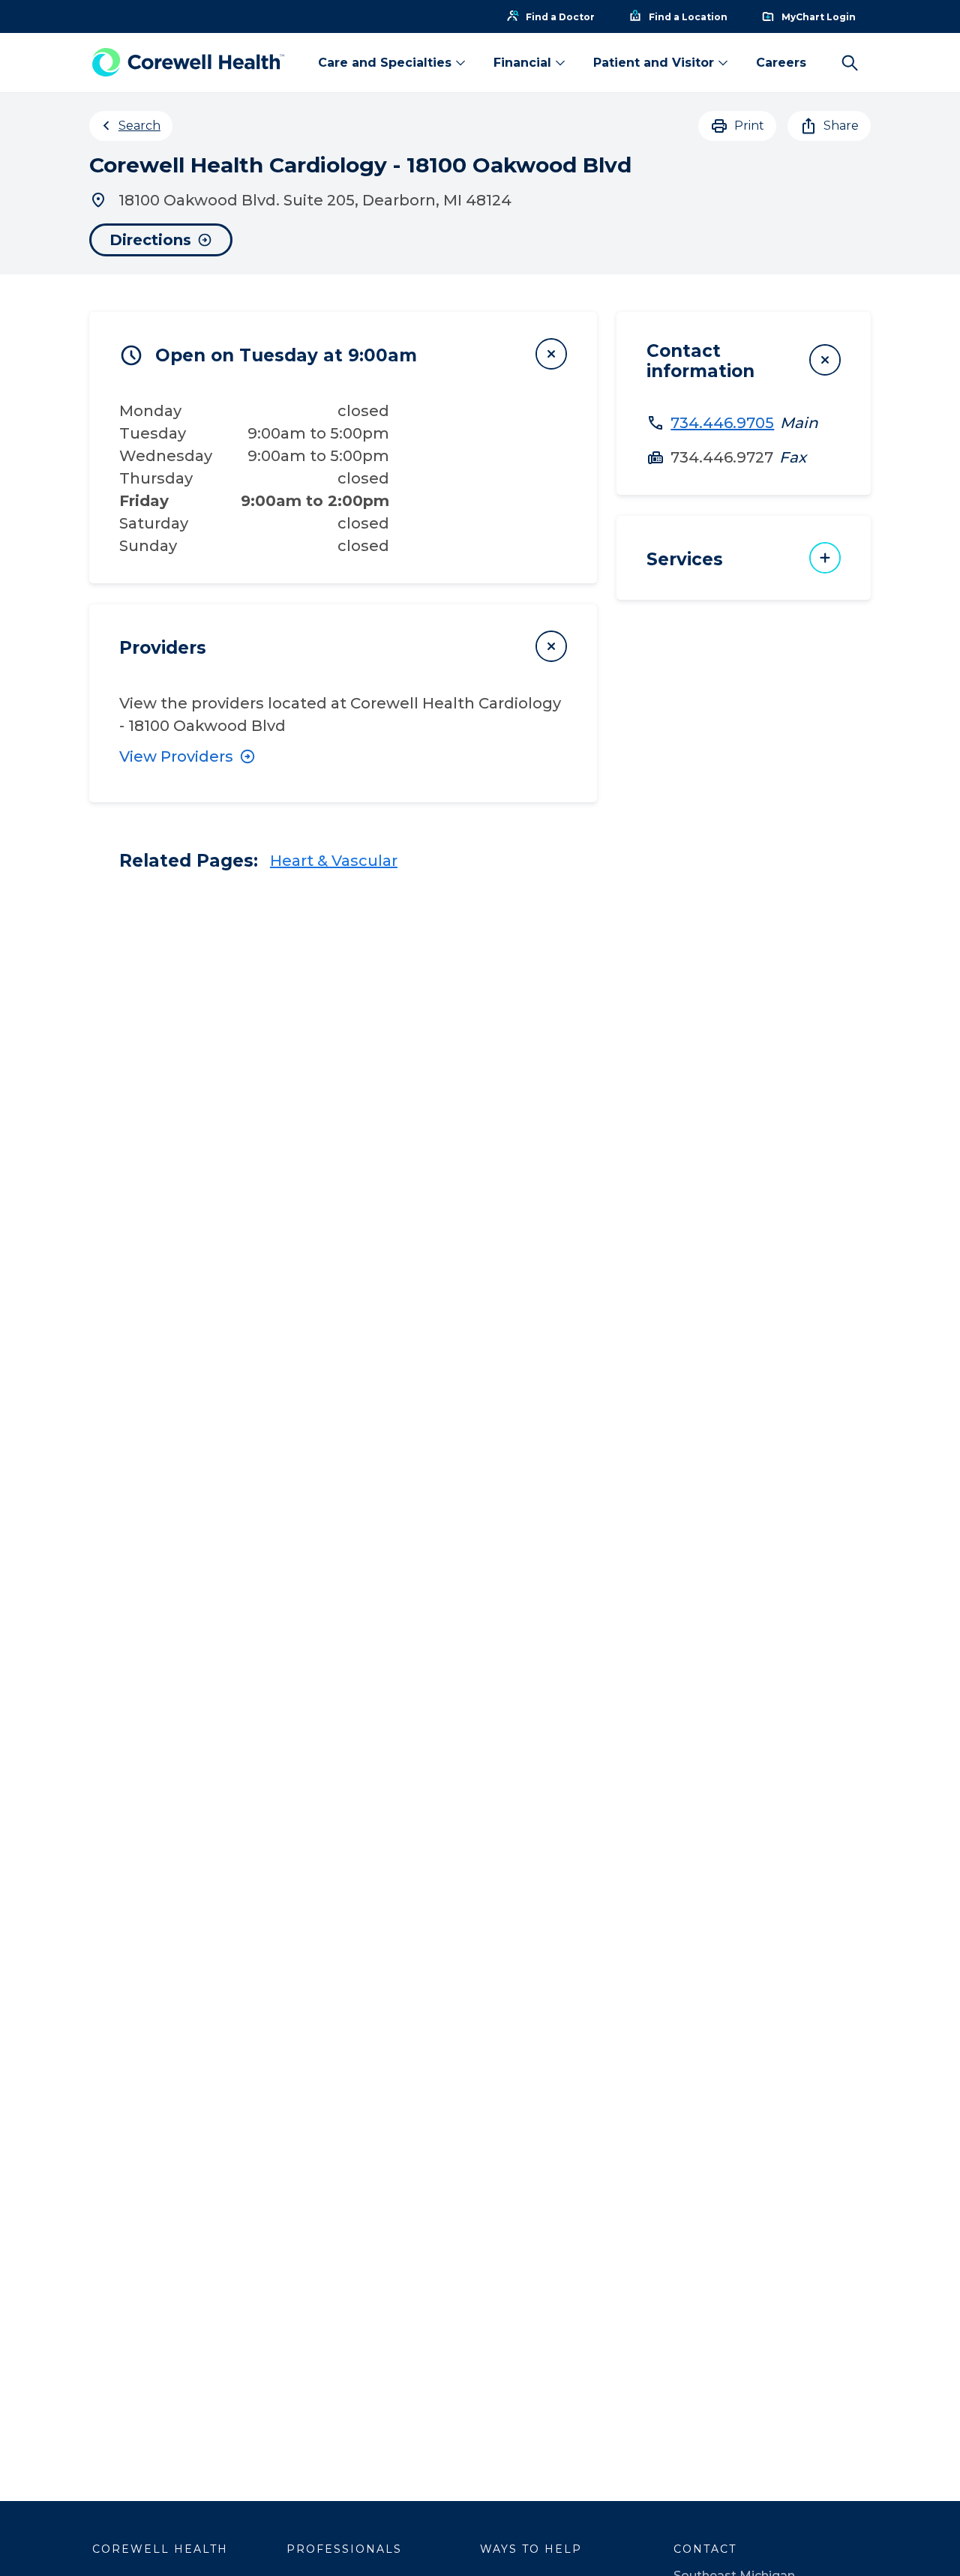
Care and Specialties (385, 63)
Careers (781, 63)
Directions (150, 240)
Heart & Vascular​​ (334, 861)
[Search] (850, 63)
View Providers (176, 756)
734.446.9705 (722, 423)
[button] (343, 354)
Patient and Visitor (654, 63)
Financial (522, 63)
